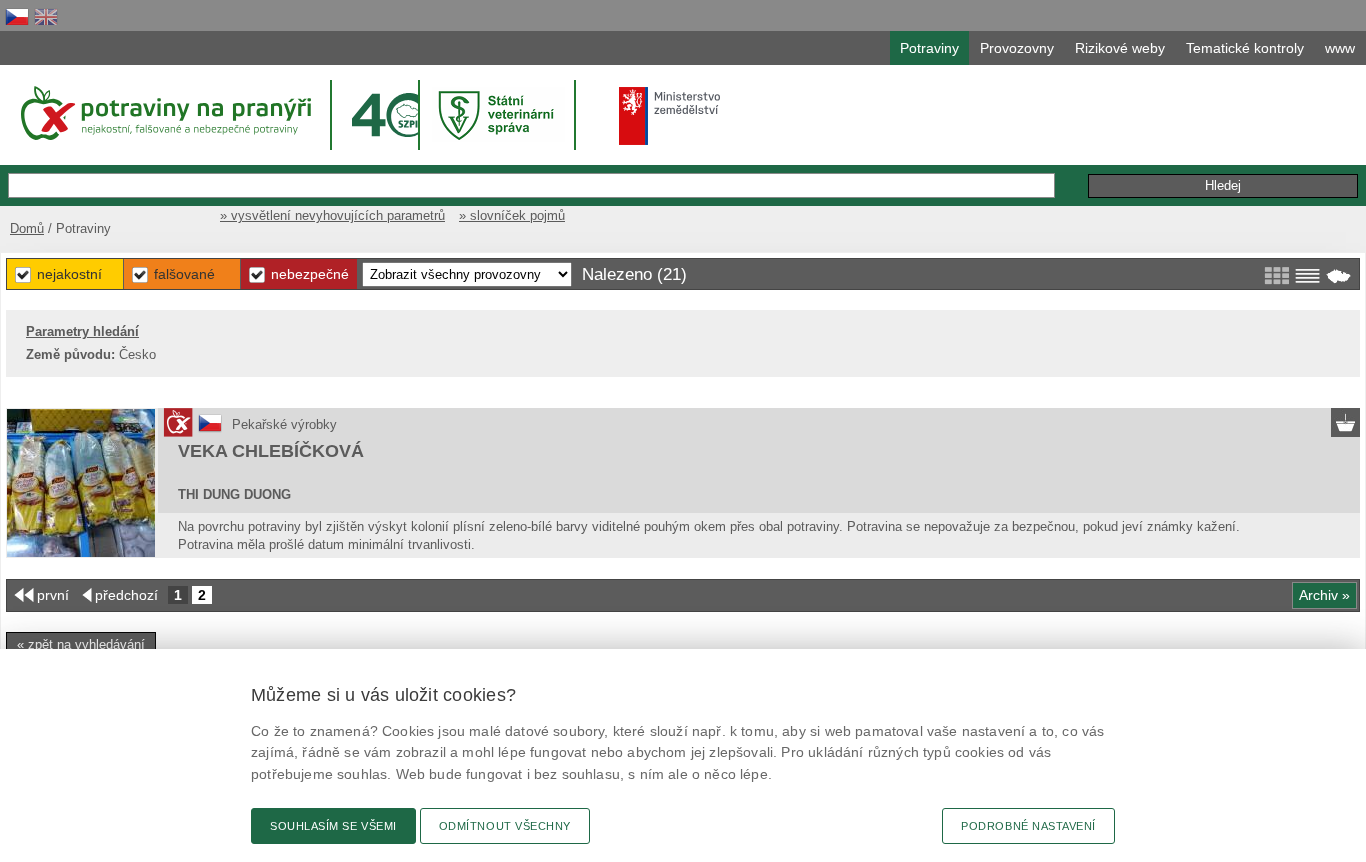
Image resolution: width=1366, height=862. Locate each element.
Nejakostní (69, 274)
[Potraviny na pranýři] (164, 113)
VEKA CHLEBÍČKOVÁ (271, 451)
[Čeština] (17, 16)
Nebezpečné (310, 274)
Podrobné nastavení (1028, 826)
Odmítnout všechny (505, 826)
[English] (46, 16)
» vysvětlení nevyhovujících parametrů (332, 215)
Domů (27, 228)
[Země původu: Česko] (210, 430)
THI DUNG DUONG (234, 494)
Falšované (184, 274)
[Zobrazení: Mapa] (1338, 276)
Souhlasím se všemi (333, 826)
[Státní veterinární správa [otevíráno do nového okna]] (499, 114)
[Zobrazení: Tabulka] (1307, 276)
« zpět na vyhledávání (81, 644)
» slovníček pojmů (512, 215)
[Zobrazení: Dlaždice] (1276, 276)
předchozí (126, 595)
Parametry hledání (82, 331)
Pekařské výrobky (284, 424)
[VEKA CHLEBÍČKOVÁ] (81, 483)
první (53, 595)
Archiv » (1324, 595)
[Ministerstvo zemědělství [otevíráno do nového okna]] (670, 116)
